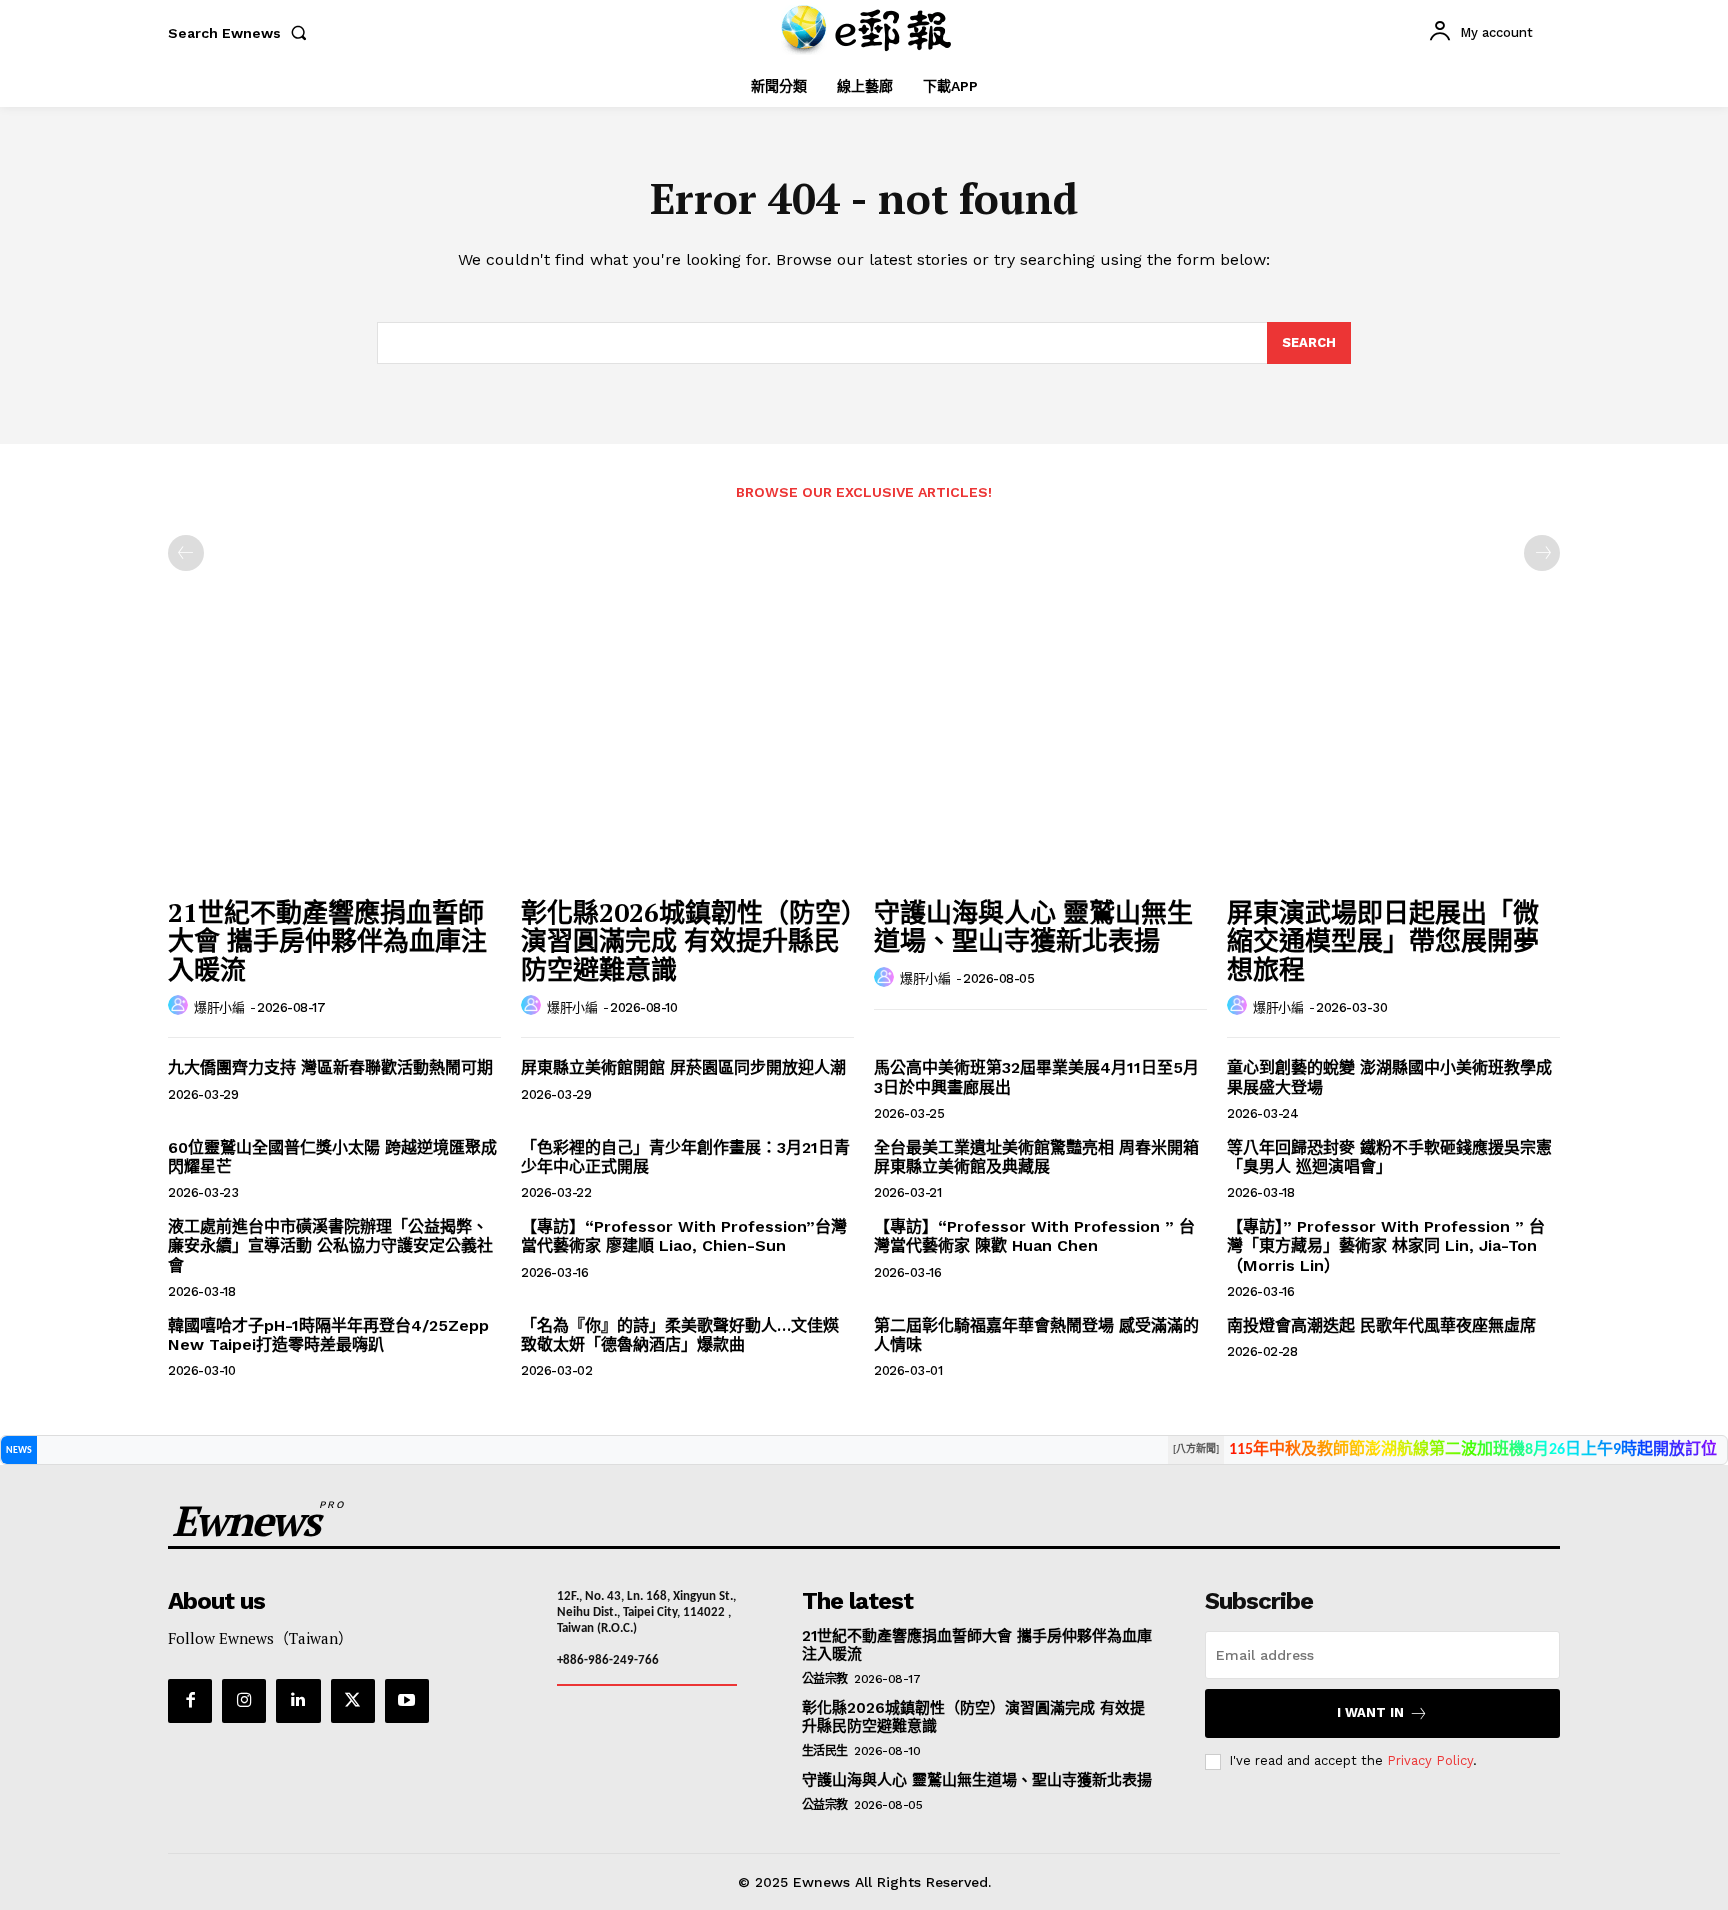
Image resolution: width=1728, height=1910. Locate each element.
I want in (1370, 1712)
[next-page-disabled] (1542, 553)
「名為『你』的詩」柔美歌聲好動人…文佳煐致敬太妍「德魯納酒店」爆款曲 (680, 1335)
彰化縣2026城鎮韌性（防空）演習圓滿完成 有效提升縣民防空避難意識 (687, 940)
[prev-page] (186, 553)
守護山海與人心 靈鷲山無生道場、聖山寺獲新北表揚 (1033, 926)
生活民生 (825, 1751)
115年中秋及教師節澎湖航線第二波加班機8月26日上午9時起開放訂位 (1473, 1450)
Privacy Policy (1430, 1760)
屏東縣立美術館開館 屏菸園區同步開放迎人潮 (683, 1067)
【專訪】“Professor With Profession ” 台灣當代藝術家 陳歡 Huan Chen (1034, 1236)
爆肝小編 (219, 1007)
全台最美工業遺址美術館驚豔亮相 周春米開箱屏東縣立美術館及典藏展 (1036, 1157)
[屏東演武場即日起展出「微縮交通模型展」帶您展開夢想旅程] (1393, 761)
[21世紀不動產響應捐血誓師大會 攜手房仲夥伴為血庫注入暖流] (334, 761)
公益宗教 (825, 1679)
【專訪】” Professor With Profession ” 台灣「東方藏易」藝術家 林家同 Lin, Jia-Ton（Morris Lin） (1386, 1245)
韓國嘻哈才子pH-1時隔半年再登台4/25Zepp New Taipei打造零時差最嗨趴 (328, 1335)
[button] (241, 33)
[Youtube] (407, 1701)
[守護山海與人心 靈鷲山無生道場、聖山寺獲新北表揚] (1040, 761)
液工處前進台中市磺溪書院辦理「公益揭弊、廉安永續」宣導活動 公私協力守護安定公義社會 (330, 1245)
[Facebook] (190, 1701)
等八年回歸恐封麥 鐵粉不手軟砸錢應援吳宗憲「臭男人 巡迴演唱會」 (1389, 1157)
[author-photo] (181, 1006)
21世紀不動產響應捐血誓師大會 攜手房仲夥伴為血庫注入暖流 (327, 940)
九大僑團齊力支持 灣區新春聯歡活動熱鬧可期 (330, 1067)
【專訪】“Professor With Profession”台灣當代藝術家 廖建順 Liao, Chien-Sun (684, 1236)
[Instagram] (244, 1701)
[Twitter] (353, 1701)
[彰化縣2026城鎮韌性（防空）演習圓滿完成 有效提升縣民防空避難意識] (687, 761)
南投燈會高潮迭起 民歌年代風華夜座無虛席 (1381, 1325)
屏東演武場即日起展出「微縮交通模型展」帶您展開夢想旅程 (1383, 940)
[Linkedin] (298, 1701)
